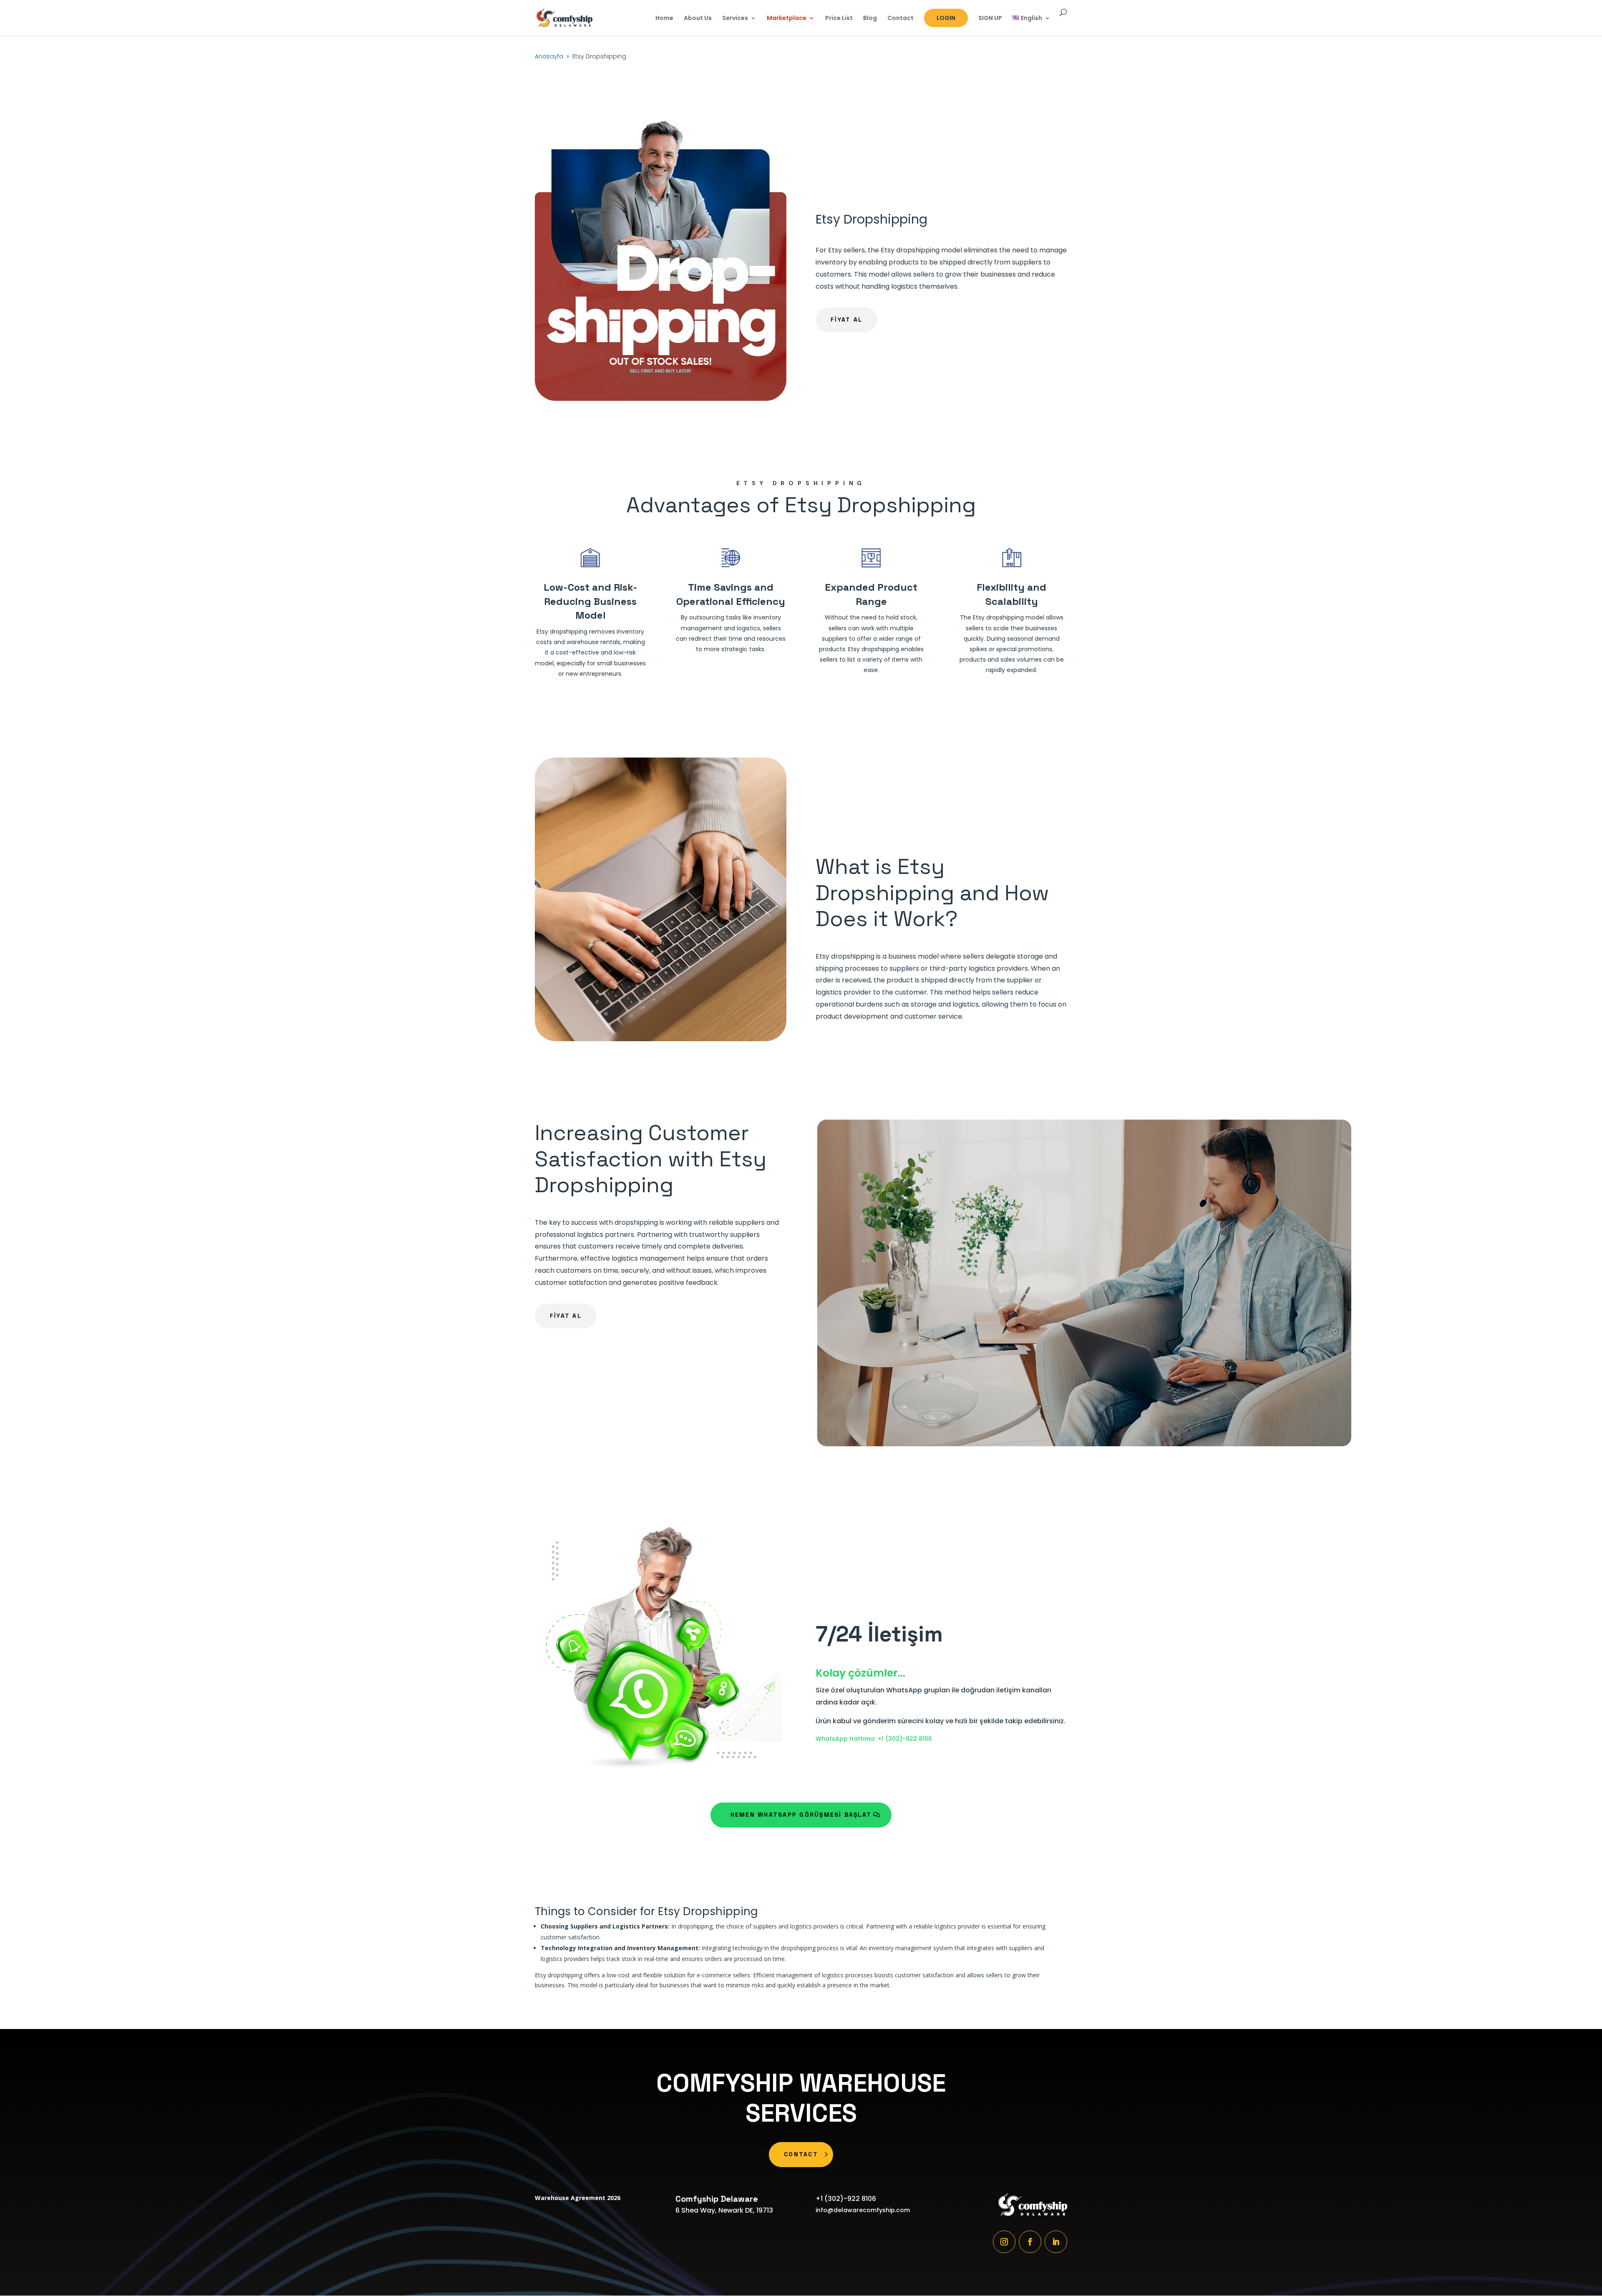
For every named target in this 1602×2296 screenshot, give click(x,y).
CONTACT (801, 2154)
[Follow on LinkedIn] (1056, 2242)
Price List (839, 19)
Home (664, 19)
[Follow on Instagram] (1004, 2242)
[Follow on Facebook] (1030, 2242)
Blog (870, 19)
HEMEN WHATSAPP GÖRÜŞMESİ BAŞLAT (801, 1815)
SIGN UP (990, 19)
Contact (900, 19)
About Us (698, 19)
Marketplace (787, 19)
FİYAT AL (846, 320)
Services (735, 19)
